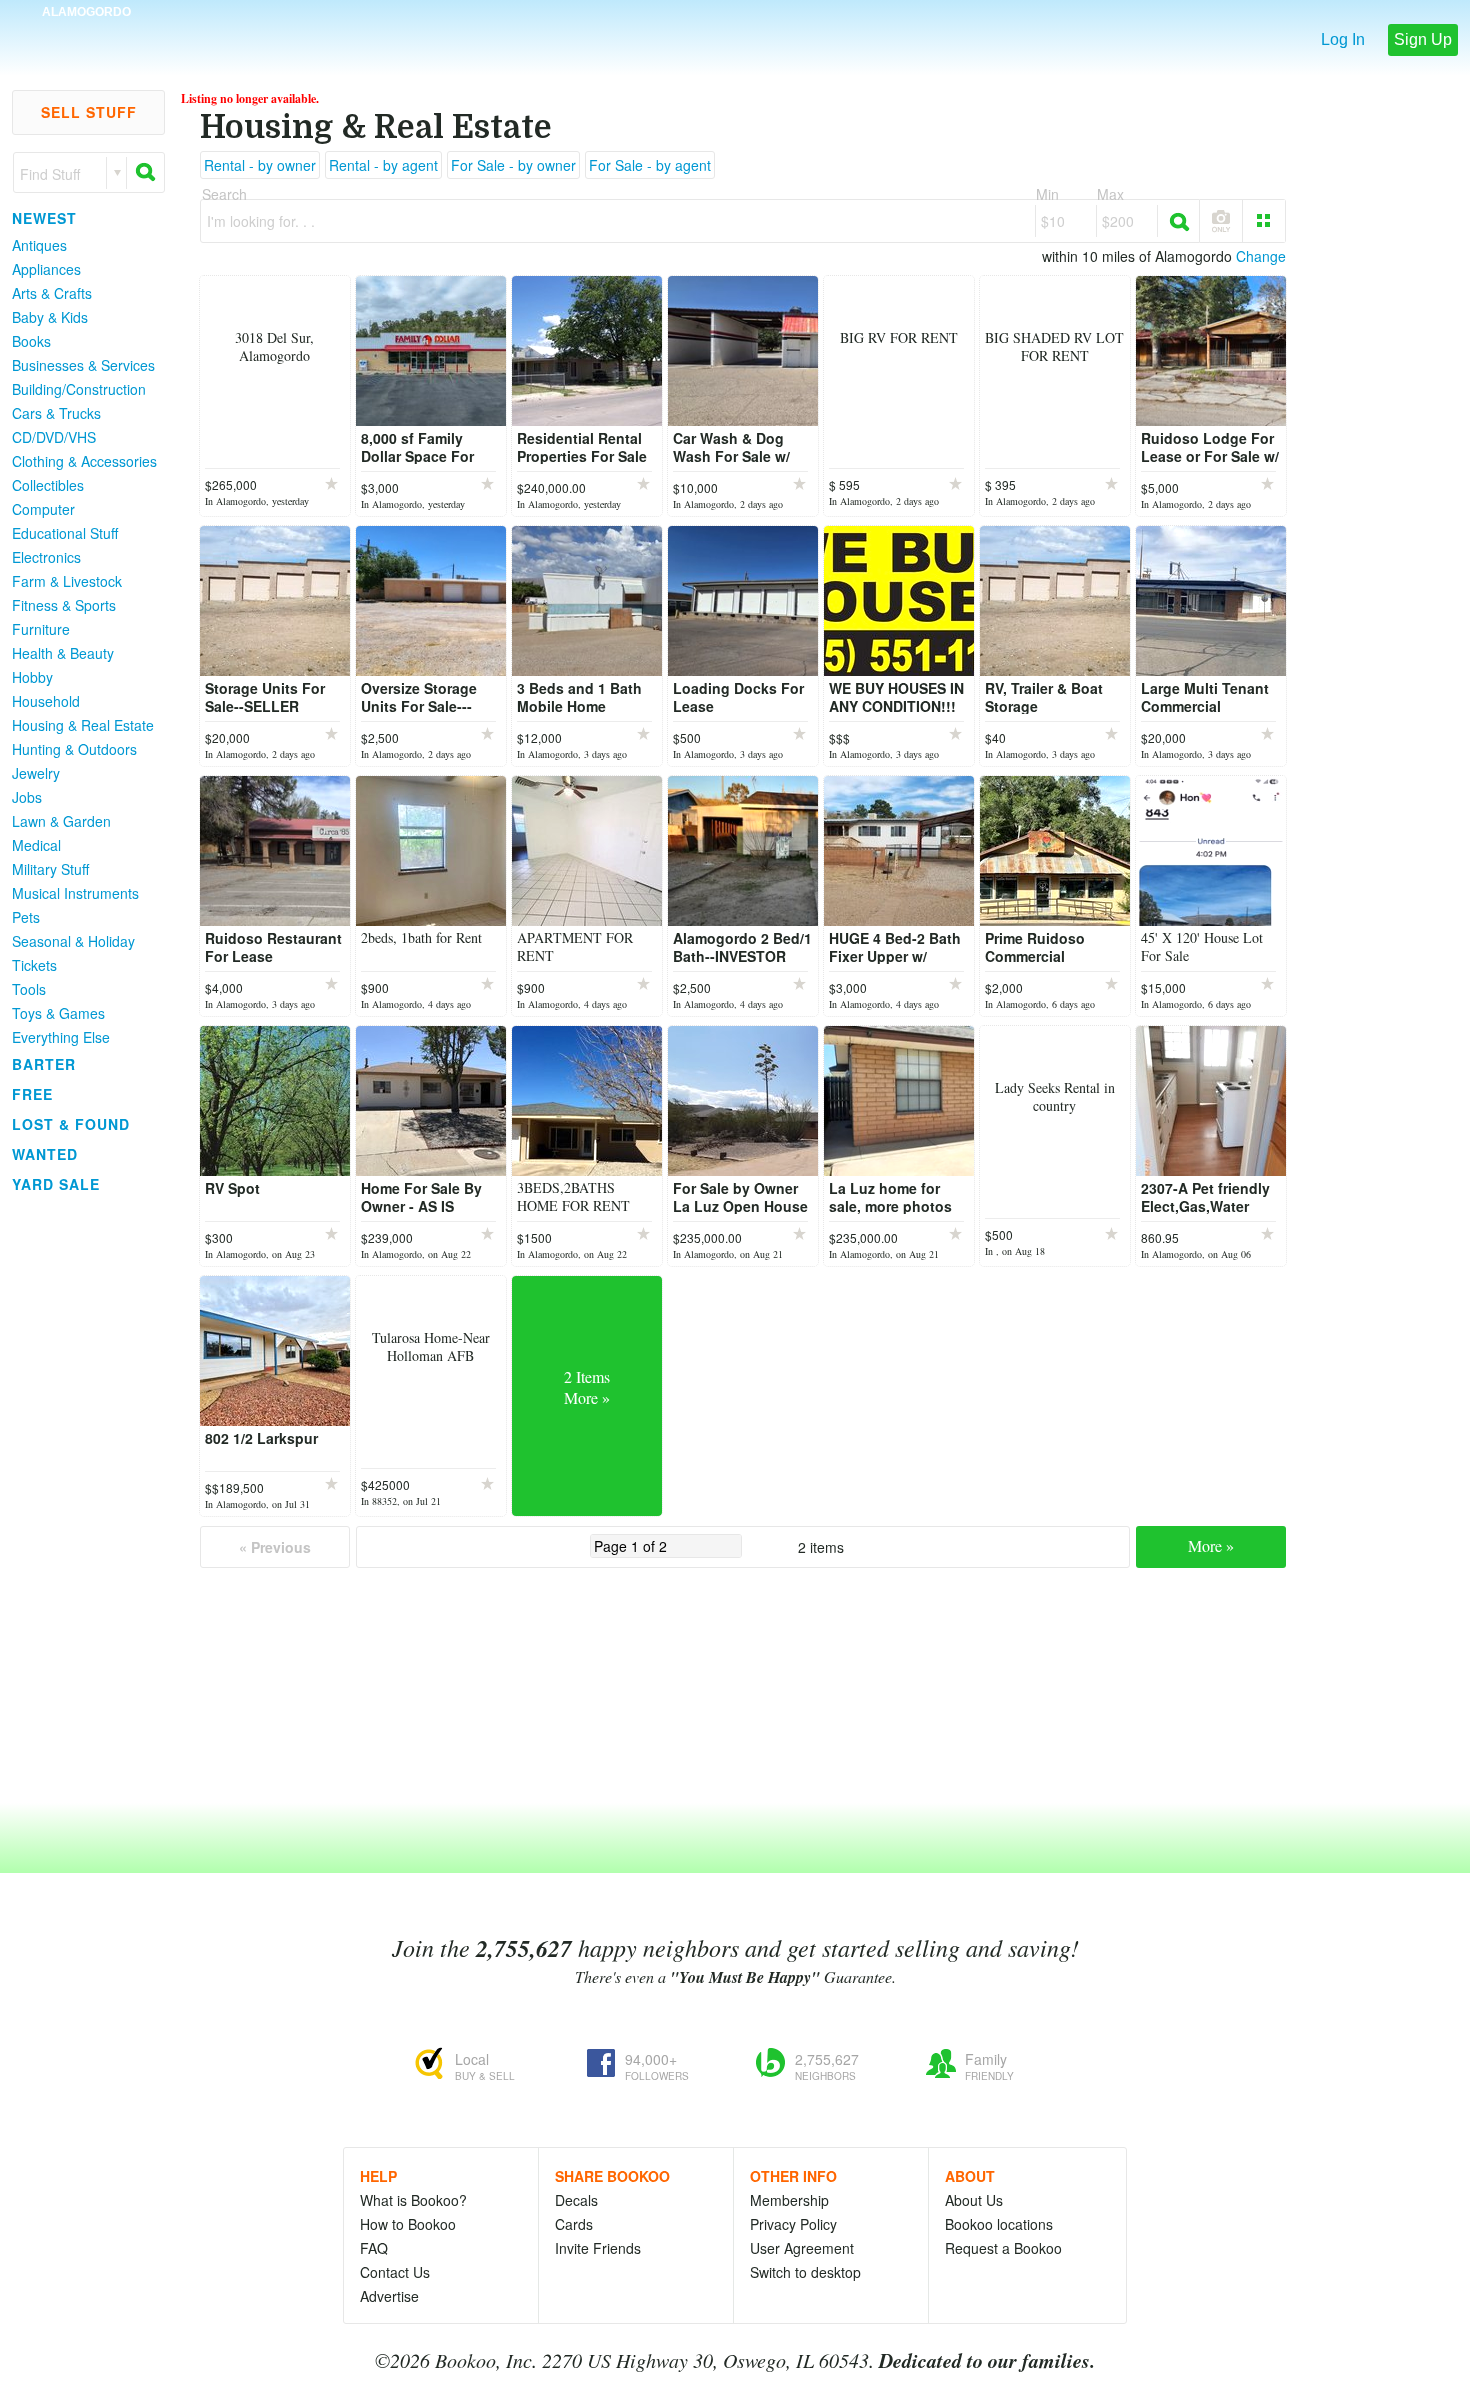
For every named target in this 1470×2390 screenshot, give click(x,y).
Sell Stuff (89, 112)
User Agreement (802, 2248)
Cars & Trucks (56, 413)
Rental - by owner (260, 165)
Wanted (45, 1154)
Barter (44, 1064)
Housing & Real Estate (83, 725)
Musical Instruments (75, 893)
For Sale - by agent (650, 165)
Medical (36, 845)
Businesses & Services (83, 365)
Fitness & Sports (64, 605)
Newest (44, 218)
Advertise (389, 2296)
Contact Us (395, 2272)
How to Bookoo (408, 2224)
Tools (29, 989)
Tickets (34, 965)
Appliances (46, 269)
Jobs (27, 797)
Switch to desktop (805, 2272)
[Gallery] (1264, 221)
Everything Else (61, 1037)
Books (31, 341)
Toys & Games (58, 1013)
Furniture (41, 629)
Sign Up (1423, 39)
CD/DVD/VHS (54, 437)
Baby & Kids (50, 317)
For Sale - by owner (513, 165)
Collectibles (48, 485)
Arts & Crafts (52, 293)
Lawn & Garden (61, 821)
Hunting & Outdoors (74, 749)
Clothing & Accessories (84, 461)
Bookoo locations (999, 2224)
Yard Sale (56, 1184)
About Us (974, 2200)
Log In (1343, 39)
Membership (789, 2200)
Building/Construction (79, 389)
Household (46, 701)
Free (32, 1094)
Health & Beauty (63, 653)
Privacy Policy (793, 2224)
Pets (26, 917)
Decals (576, 2200)
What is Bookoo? (413, 2200)
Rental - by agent (383, 165)
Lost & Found (71, 1124)
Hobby (32, 677)
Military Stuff (50, 869)
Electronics (46, 557)
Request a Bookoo (1003, 2248)
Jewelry (36, 773)
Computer (43, 509)
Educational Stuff (65, 533)
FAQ (374, 2248)
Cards (574, 2224)
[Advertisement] (80, 1499)
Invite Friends (598, 2248)
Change (1261, 256)
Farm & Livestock (67, 581)
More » (1211, 1545)
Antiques (39, 245)
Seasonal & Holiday (73, 941)
